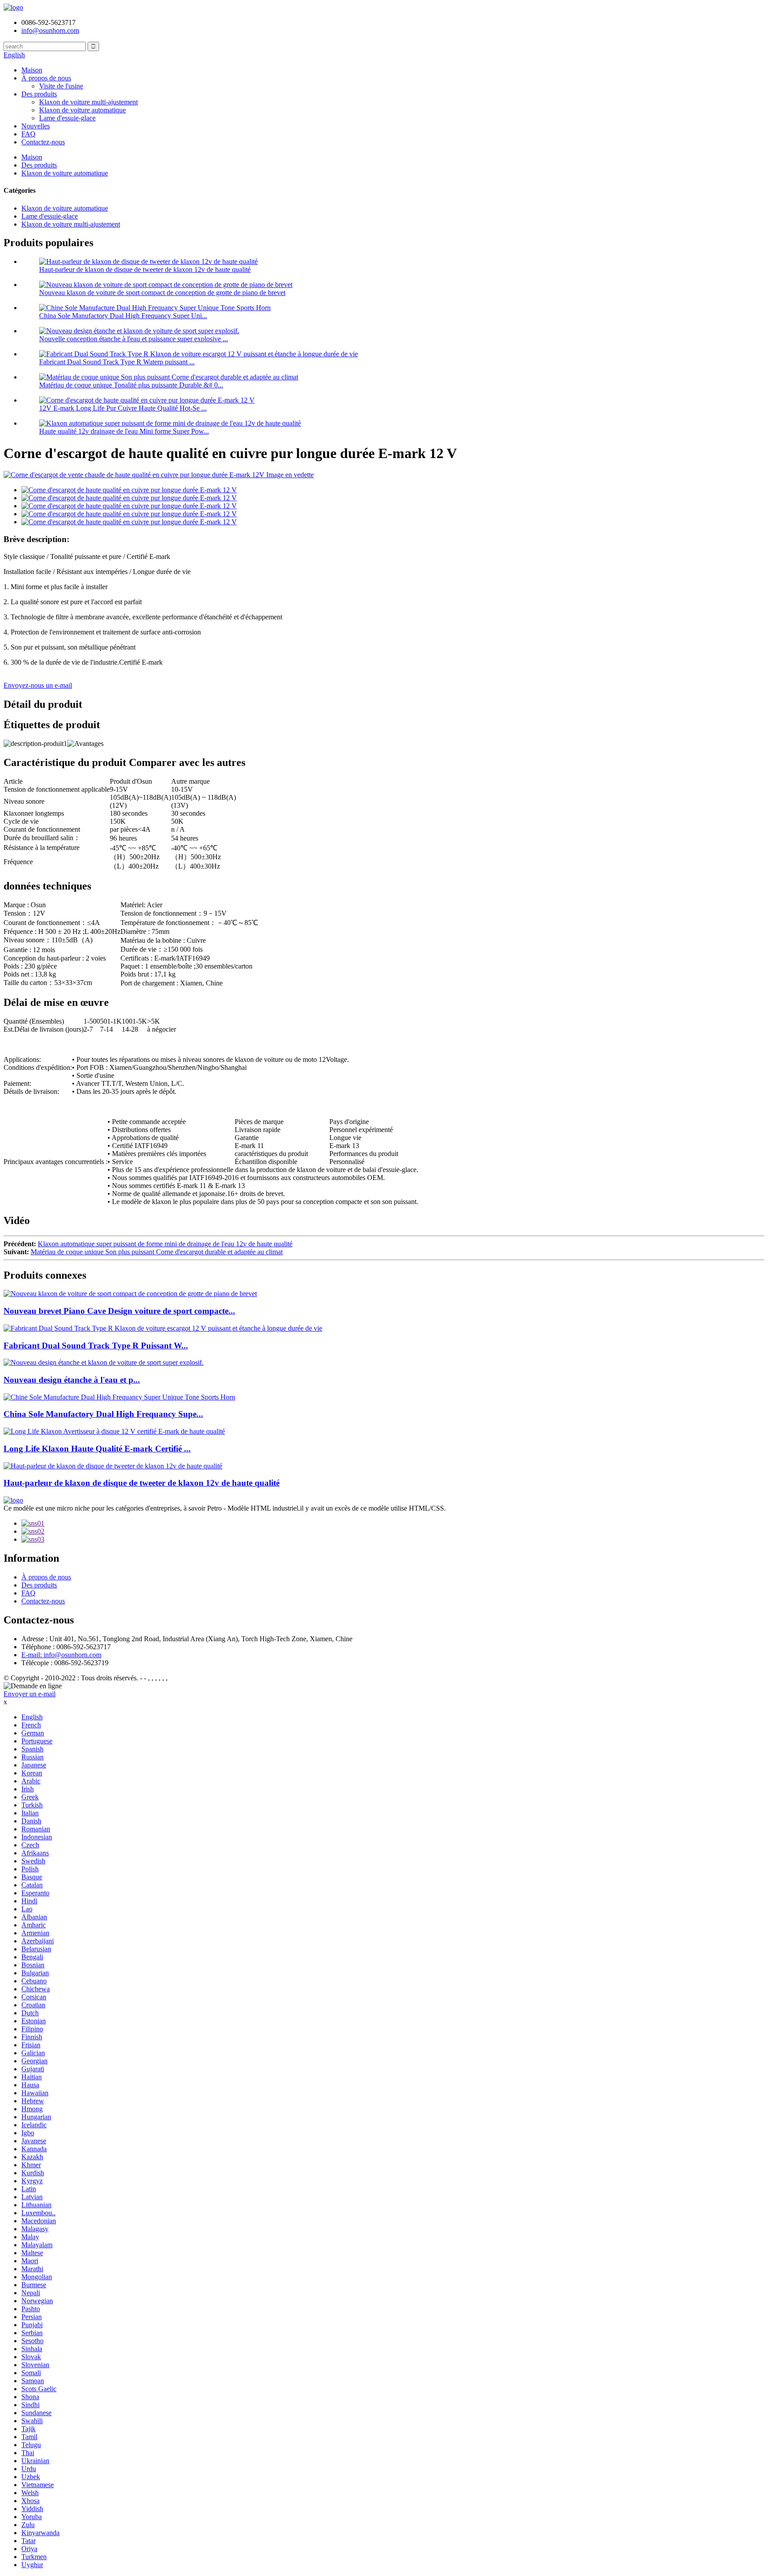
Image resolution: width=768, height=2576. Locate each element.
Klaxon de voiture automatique (82, 110)
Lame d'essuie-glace (67, 118)
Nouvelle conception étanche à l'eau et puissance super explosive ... (134, 339)
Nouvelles (36, 126)
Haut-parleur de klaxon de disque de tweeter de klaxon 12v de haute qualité (145, 269)
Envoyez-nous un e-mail (38, 685)
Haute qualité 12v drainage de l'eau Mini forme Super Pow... (124, 431)
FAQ (28, 134)
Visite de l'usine (61, 86)
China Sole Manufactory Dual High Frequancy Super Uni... (123, 316)
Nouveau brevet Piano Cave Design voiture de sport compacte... (119, 1311)
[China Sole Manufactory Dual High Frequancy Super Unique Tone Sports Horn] (119, 1397)
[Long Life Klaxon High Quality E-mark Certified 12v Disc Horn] (114, 1431)
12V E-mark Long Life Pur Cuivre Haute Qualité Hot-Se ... (123, 408)
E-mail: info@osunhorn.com (61, 1655)
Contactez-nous (43, 142)
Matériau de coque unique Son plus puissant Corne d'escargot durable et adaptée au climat (157, 1252)
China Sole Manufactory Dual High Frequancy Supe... (103, 1414)
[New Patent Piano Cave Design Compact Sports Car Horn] (130, 1294)
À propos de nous (46, 78)
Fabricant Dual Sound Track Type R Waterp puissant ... (117, 362)
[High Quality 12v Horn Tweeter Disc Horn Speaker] (113, 1466)
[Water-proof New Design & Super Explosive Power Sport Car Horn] (104, 1362)
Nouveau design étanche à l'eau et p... (72, 1380)
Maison (32, 70)
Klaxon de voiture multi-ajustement (88, 102)
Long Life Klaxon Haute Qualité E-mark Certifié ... (97, 1449)
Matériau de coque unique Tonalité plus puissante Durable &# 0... (131, 385)
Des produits (39, 94)
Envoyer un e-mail (30, 1694)
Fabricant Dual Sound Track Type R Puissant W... (96, 1346)
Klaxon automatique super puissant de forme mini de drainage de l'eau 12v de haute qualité (165, 1244)
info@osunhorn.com (50, 30)
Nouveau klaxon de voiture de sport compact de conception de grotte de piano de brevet (162, 293)
